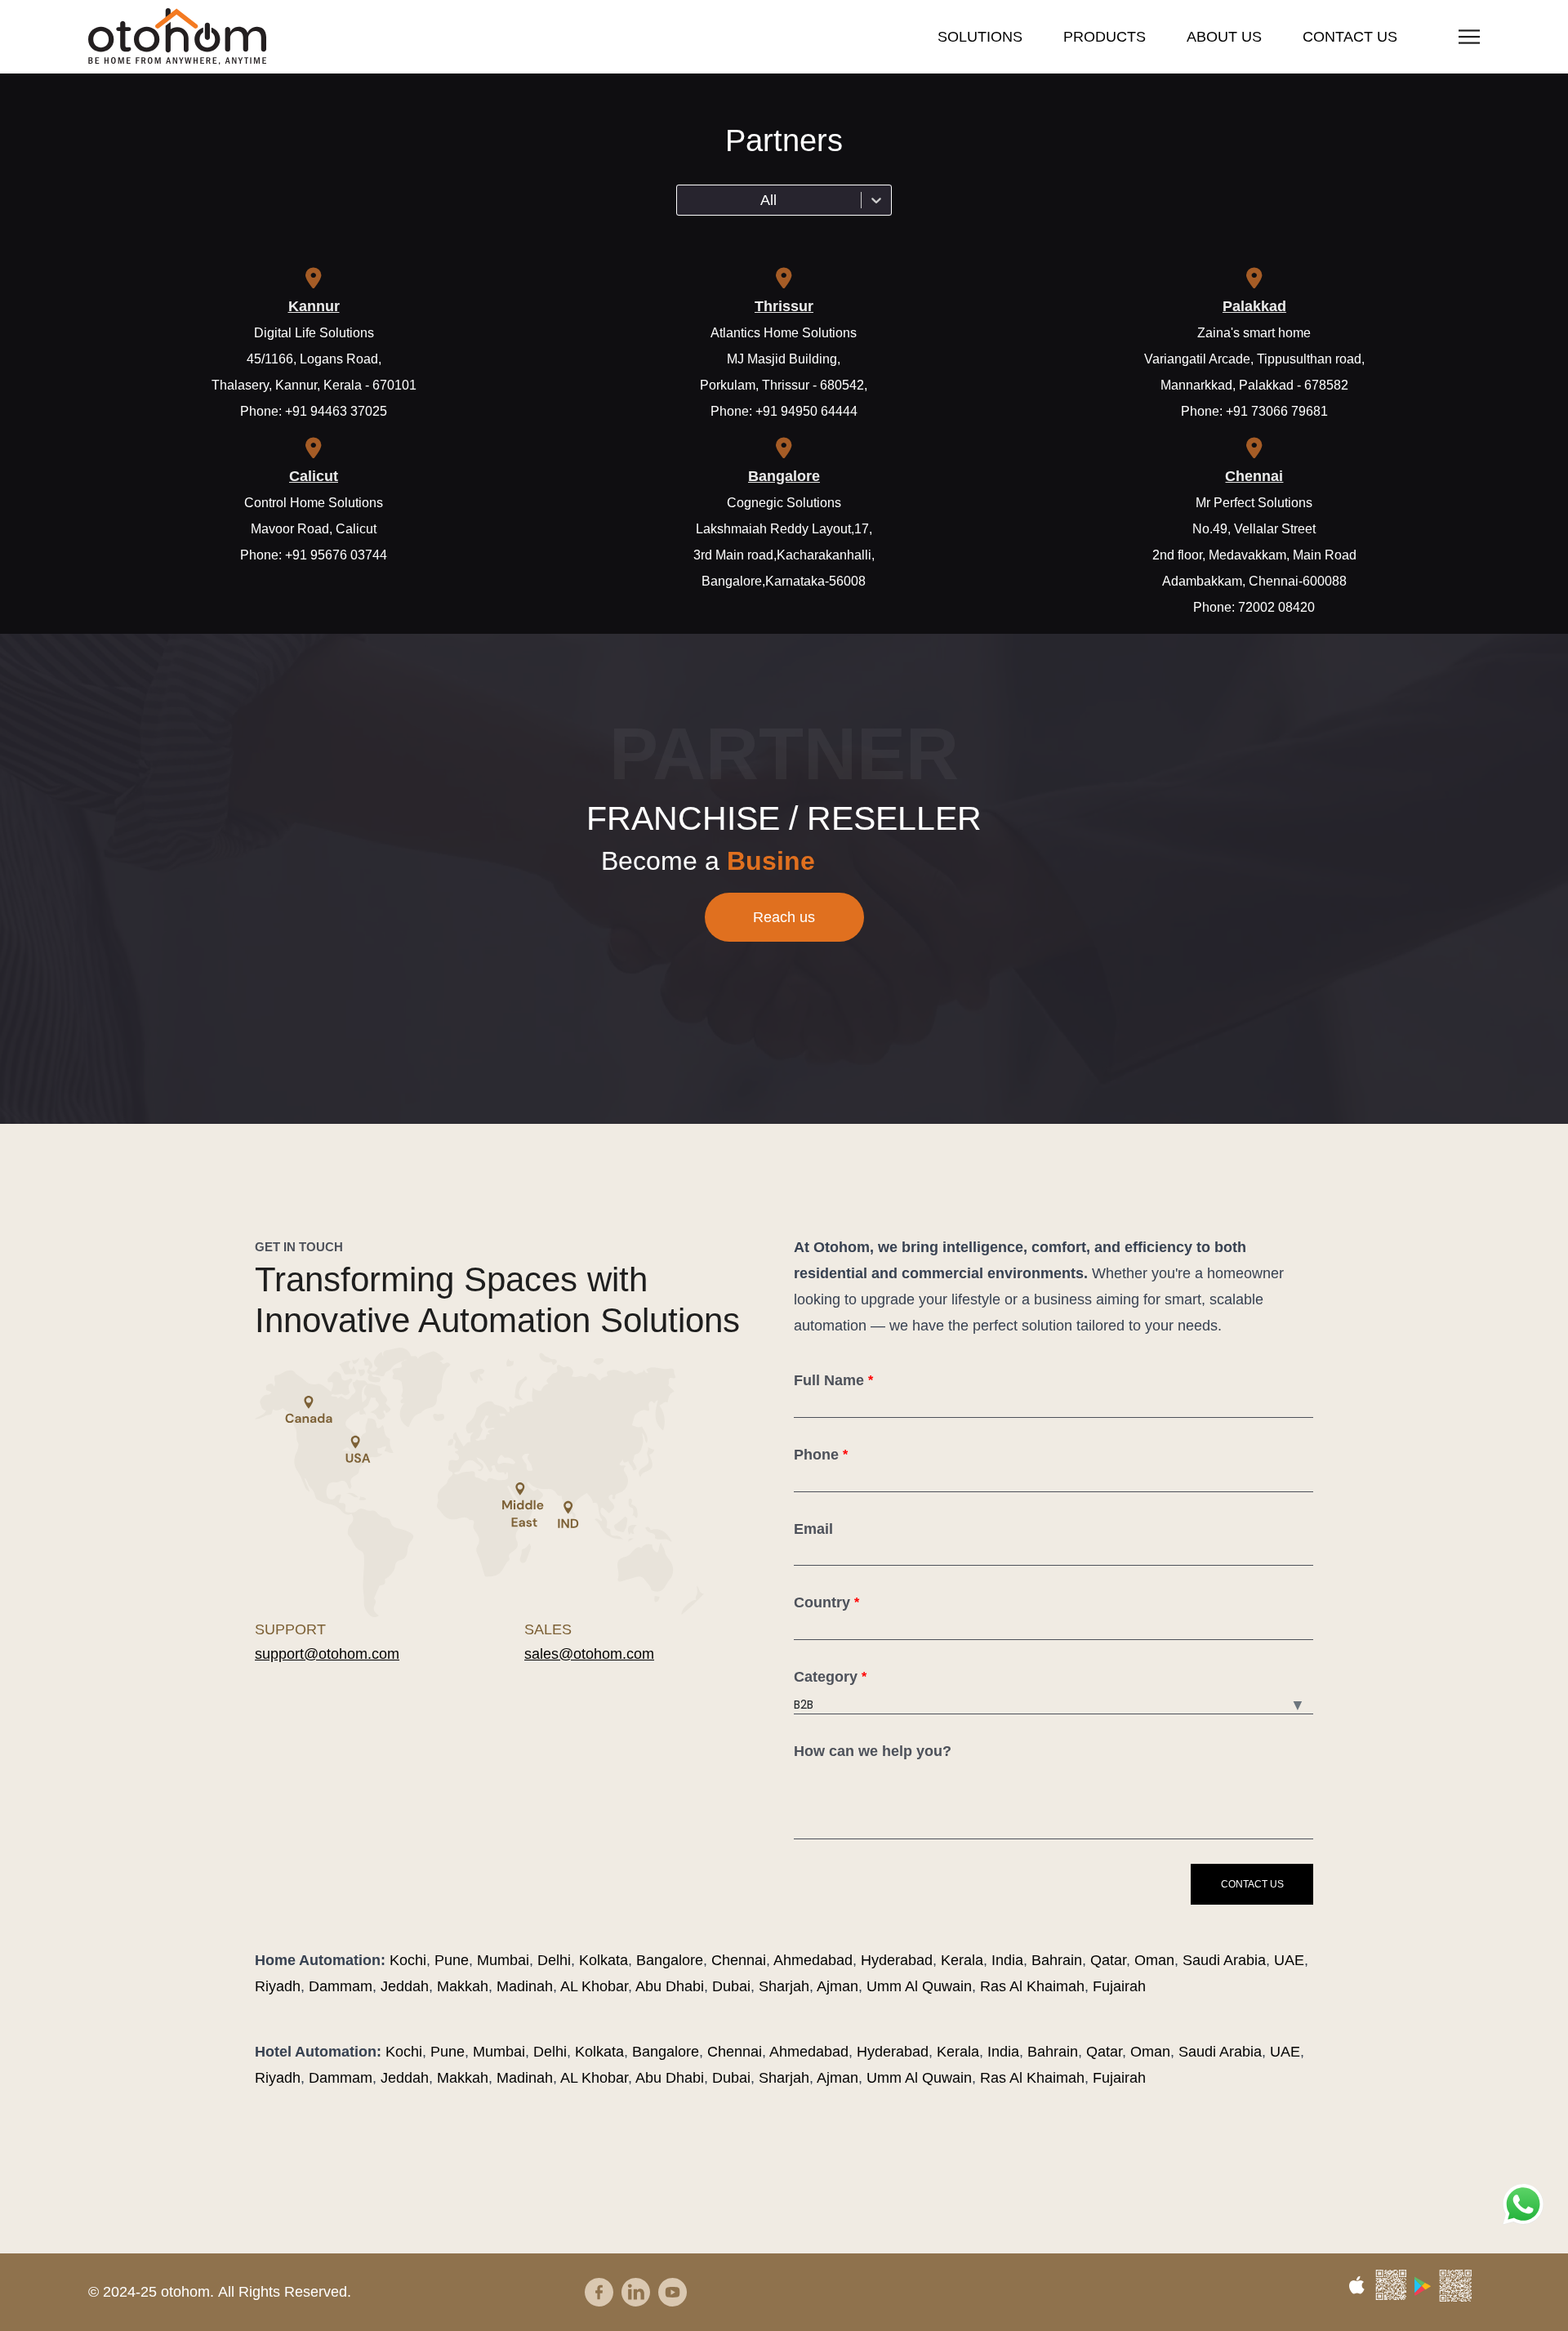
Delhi (554, 1960)
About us (1224, 37)
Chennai (739, 1960)
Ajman (837, 1986)
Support (290, 1629)
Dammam (341, 1986)
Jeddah (405, 1986)
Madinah (525, 1986)
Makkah (463, 1986)
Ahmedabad (813, 1960)
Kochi (408, 1960)
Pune (452, 1960)
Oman (1154, 1960)
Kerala (962, 1960)
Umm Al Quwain (919, 1986)
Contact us (1350, 37)
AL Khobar (594, 1986)
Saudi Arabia (1224, 1960)
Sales (548, 1629)
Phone (821, 1455)
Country (826, 1602)
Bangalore (670, 1960)
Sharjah (784, 1986)
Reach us (784, 917)
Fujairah (1119, 1986)
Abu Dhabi (670, 1986)
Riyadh (278, 1986)
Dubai (731, 1986)
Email (813, 1529)
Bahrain (1057, 1960)
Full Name (833, 1380)
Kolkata (604, 1960)
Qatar (1108, 1960)
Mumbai (503, 1960)
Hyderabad (897, 1960)
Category (830, 1677)
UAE (1289, 1960)
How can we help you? (873, 1751)
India (1007, 1960)
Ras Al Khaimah (1032, 1986)
